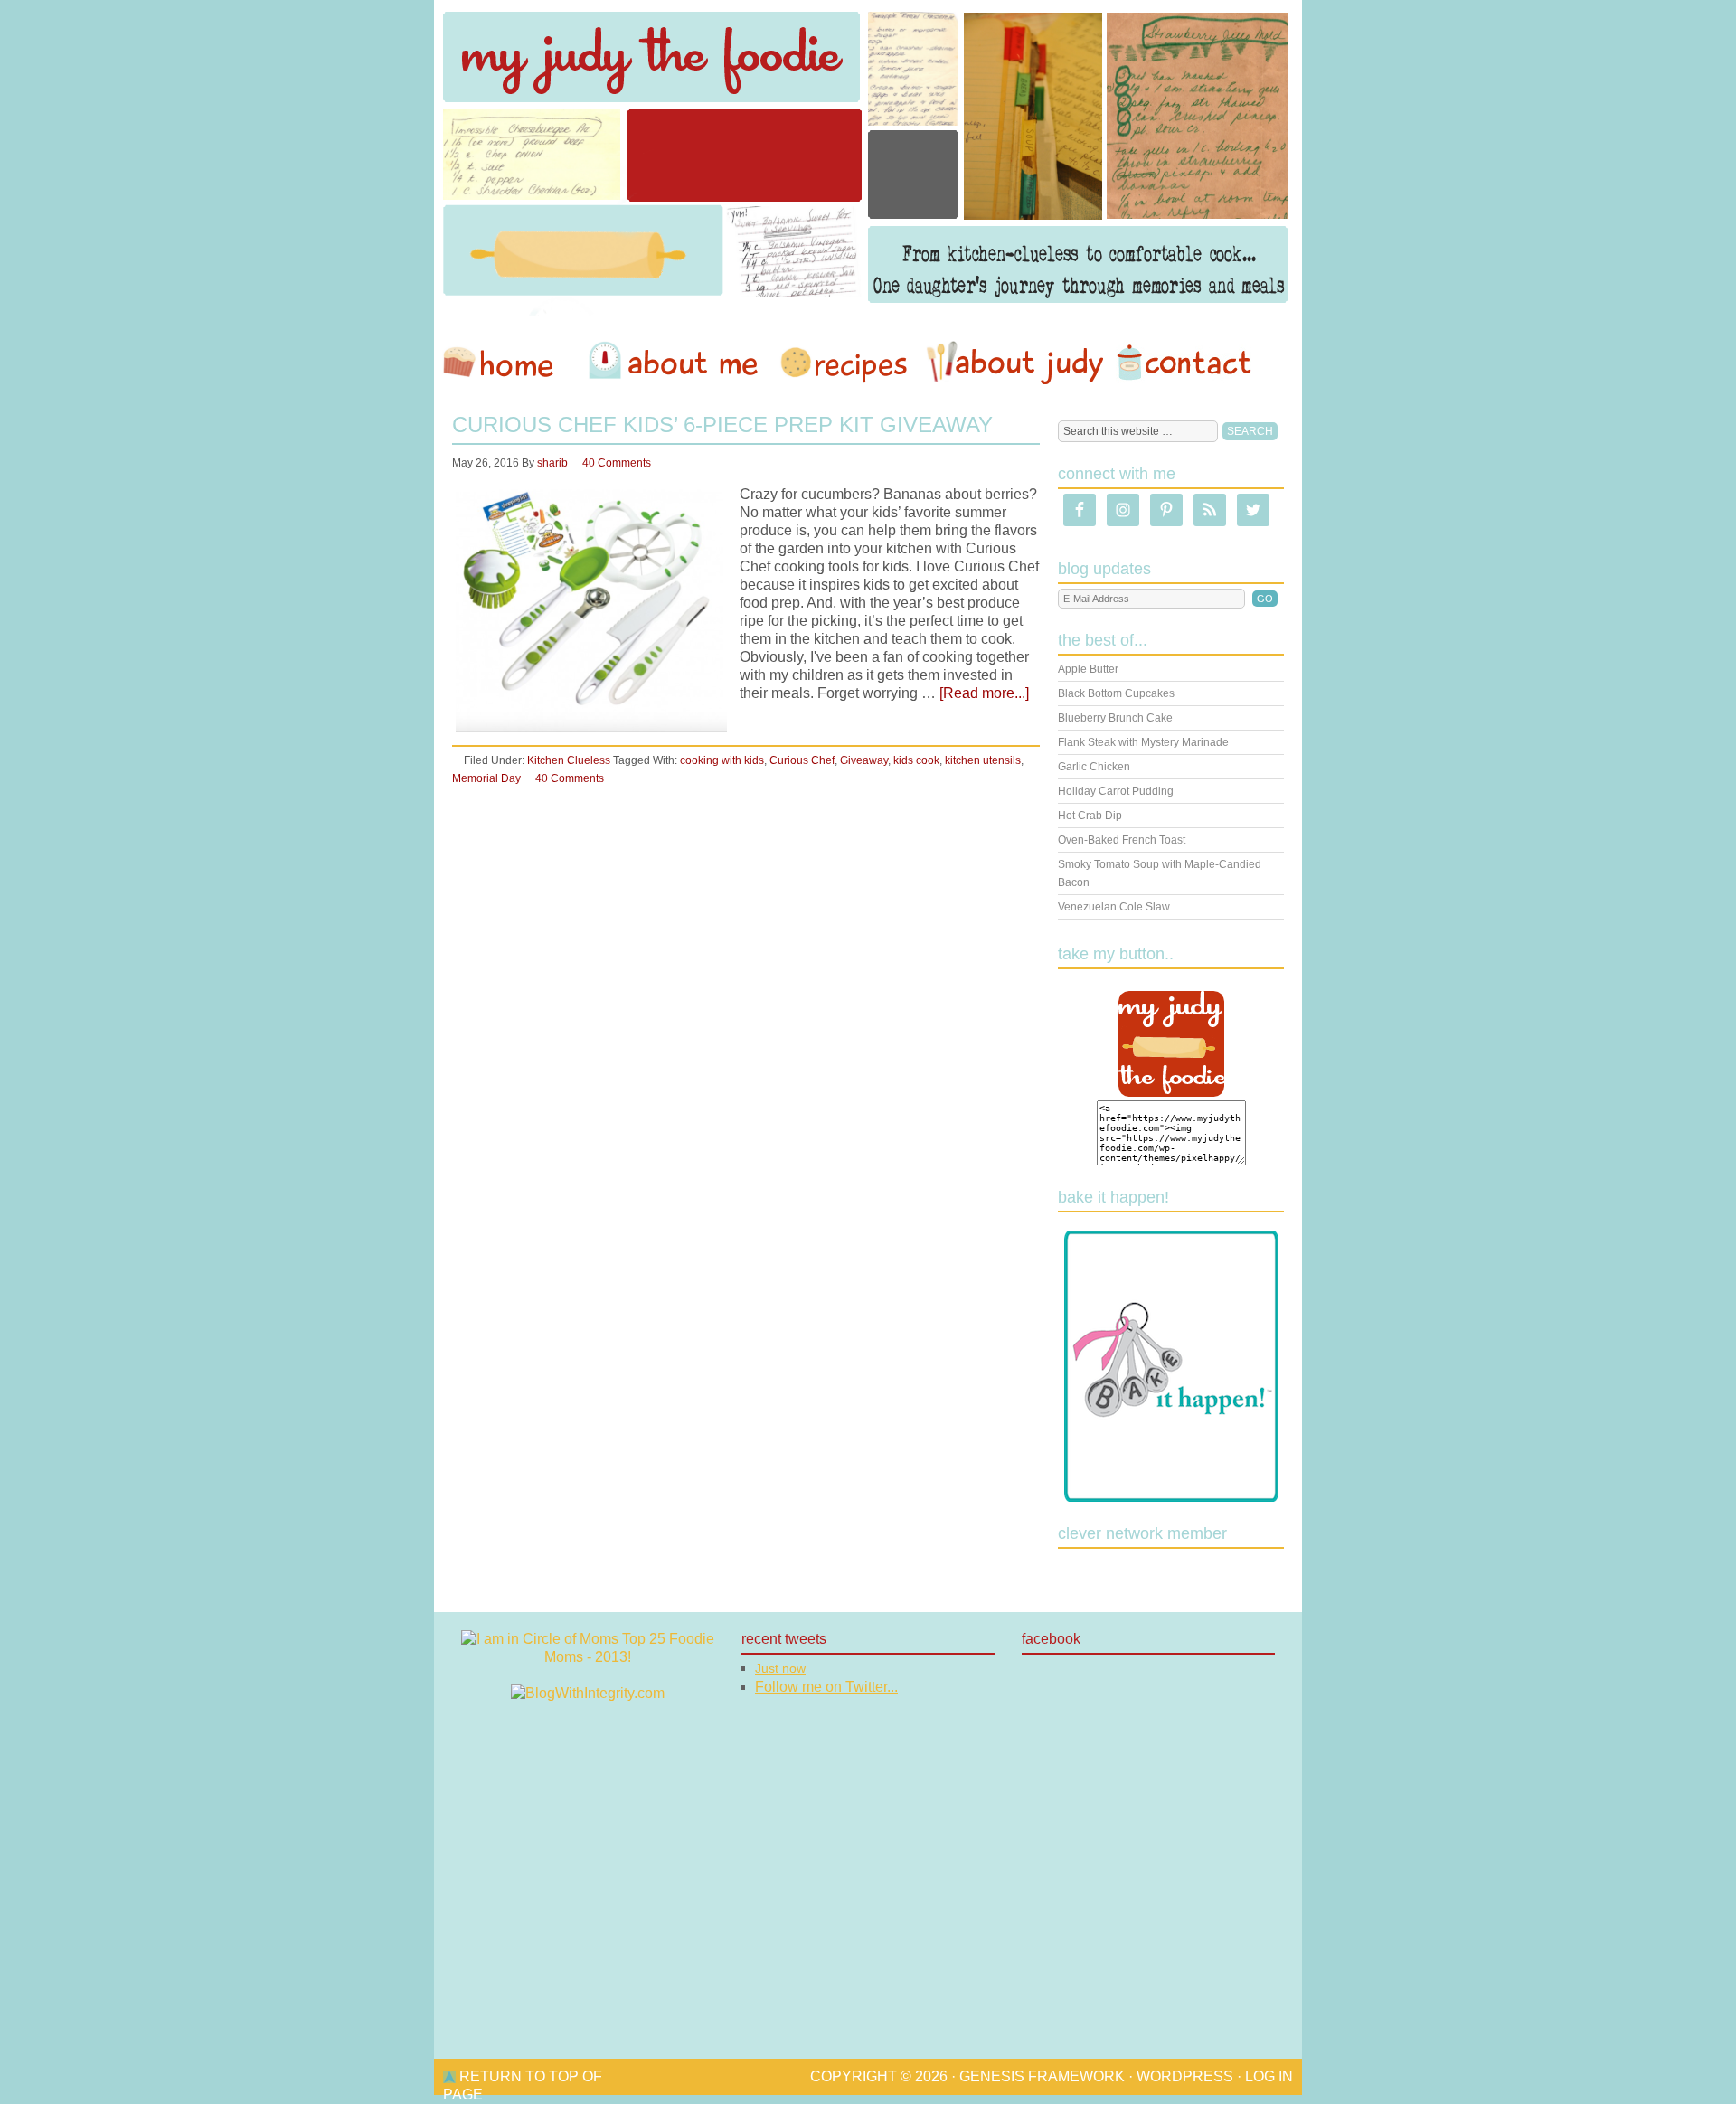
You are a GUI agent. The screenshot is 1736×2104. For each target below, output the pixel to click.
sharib (552, 463)
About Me (676, 363)
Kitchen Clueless (569, 760)
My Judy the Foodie (868, 158)
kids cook (916, 760)
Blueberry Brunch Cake (1115, 718)
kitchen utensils (983, 760)
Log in (1269, 2076)
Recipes (845, 363)
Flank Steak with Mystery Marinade (1143, 742)
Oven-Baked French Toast (1122, 840)
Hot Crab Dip (1090, 816)
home (507, 363)
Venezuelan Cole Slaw (1114, 907)
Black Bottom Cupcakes (1116, 693)
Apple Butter (1088, 669)
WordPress (1185, 2076)
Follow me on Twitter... (826, 1687)
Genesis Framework (1042, 2076)
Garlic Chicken (1094, 767)
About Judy (1014, 363)
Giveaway (864, 760)
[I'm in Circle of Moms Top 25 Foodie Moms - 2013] (588, 1657)
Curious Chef (802, 760)
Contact (1184, 363)
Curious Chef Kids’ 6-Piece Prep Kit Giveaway (722, 425)
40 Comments (617, 463)
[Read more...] (984, 693)
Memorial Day (486, 778)
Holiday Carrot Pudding (1116, 791)
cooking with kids (722, 760)
